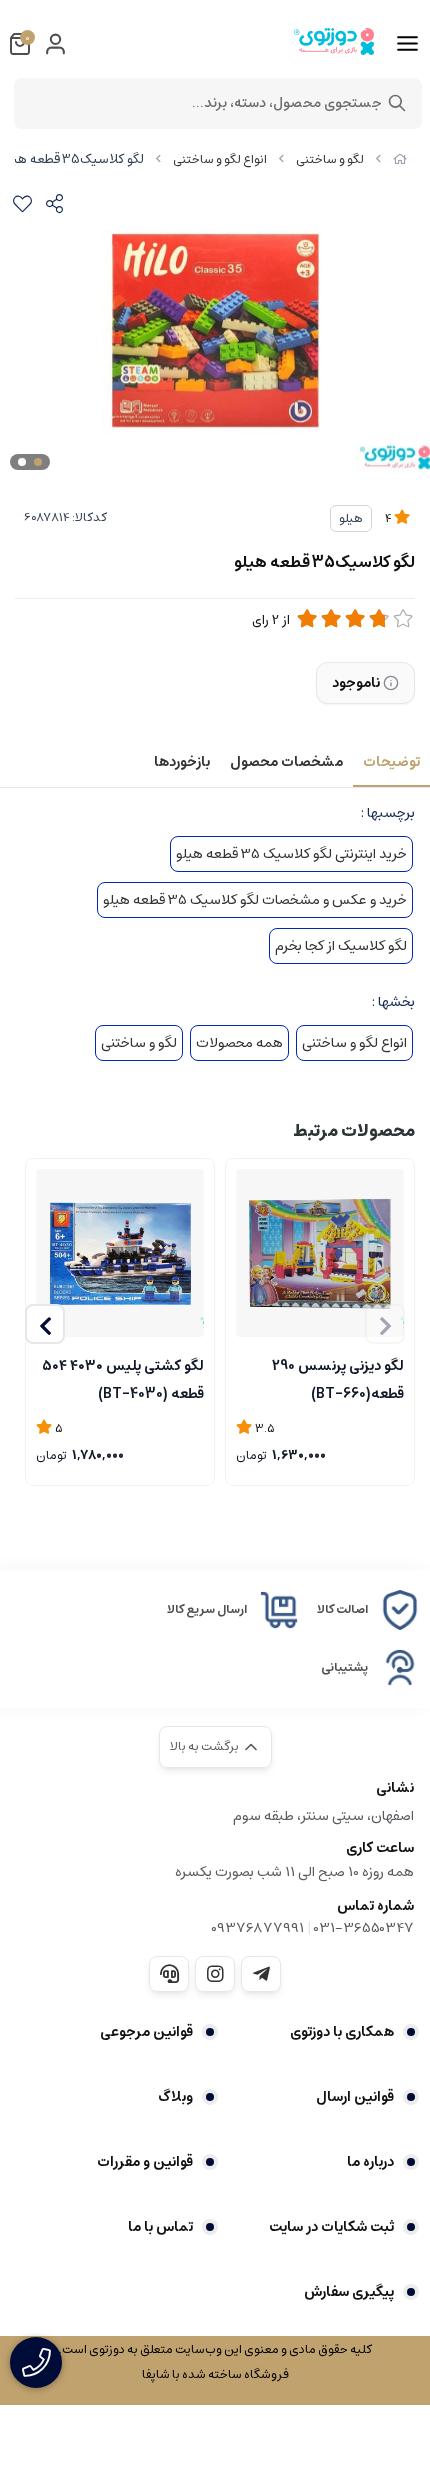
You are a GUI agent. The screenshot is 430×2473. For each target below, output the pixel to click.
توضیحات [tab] (391, 762)
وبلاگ (175, 2097)
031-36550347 (364, 1928)
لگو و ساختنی (330, 159)
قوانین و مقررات (145, 2162)
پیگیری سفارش (349, 2292)
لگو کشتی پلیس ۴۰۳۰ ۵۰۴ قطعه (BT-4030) (123, 1378)
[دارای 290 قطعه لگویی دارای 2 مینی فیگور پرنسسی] (320, 1253)
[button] (45, 1324)
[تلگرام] (261, 1974)
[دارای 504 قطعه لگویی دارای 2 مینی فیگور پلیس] (120, 1253)
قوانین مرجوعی (146, 2032)
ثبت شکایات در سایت (331, 2227)
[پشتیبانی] (169, 1974)
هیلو (351, 518)
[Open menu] (407, 44)
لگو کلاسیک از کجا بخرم (341, 946)
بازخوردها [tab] (182, 762)
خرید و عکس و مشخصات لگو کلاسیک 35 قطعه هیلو (255, 900)
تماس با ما (160, 2227)
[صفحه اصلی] (400, 159)
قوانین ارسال (355, 2097)
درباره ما (370, 2162)
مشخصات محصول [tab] (286, 762)
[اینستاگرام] (215, 1974)
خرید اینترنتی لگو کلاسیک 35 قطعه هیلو (291, 854)
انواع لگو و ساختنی (220, 159)
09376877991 (257, 1928)
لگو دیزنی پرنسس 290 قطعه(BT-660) (338, 1378)
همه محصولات (239, 1043)
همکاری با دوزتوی (342, 2032)
